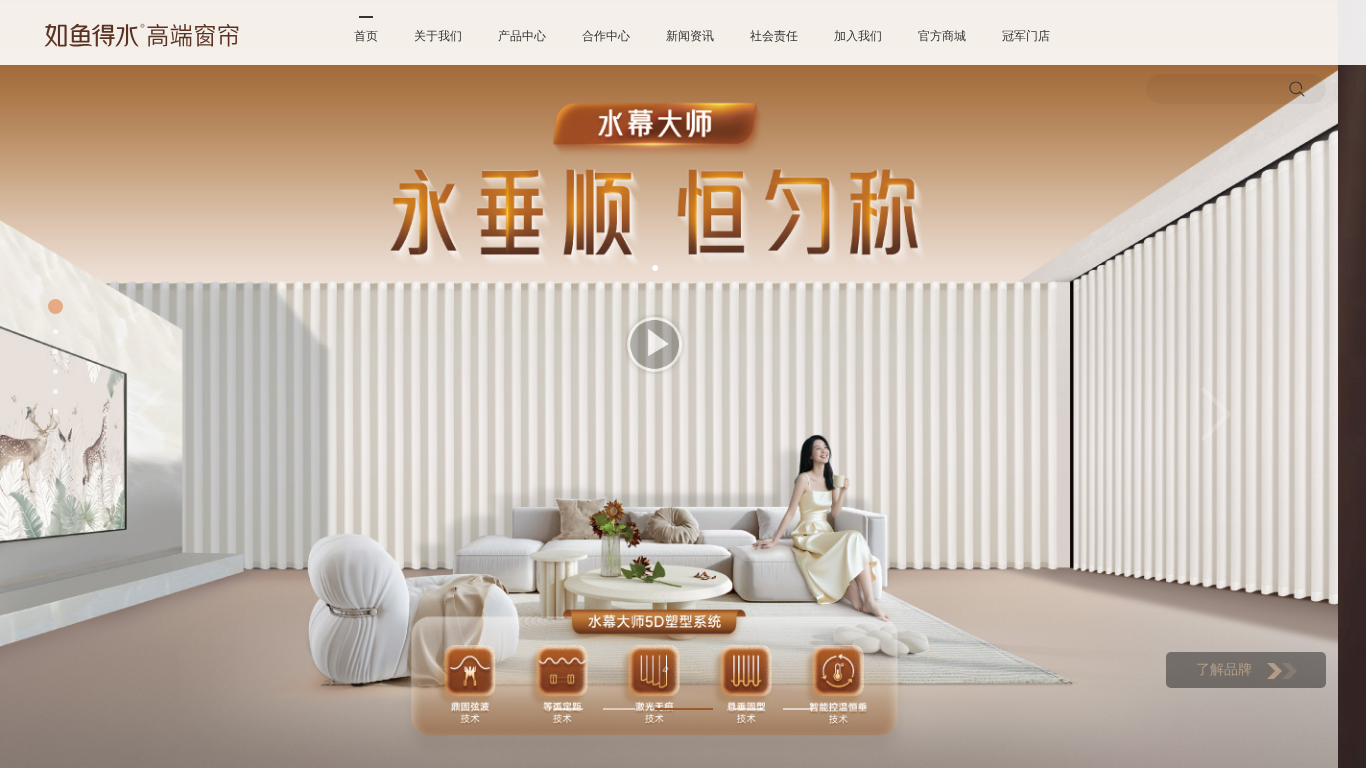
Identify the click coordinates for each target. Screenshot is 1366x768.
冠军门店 (1026, 36)
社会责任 (774, 36)
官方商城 (942, 36)
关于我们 (438, 36)
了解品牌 (1224, 669)
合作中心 (606, 36)
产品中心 (522, 36)
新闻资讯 (690, 36)
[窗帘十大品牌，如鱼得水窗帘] (142, 35)
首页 (366, 36)
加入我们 (858, 36)
